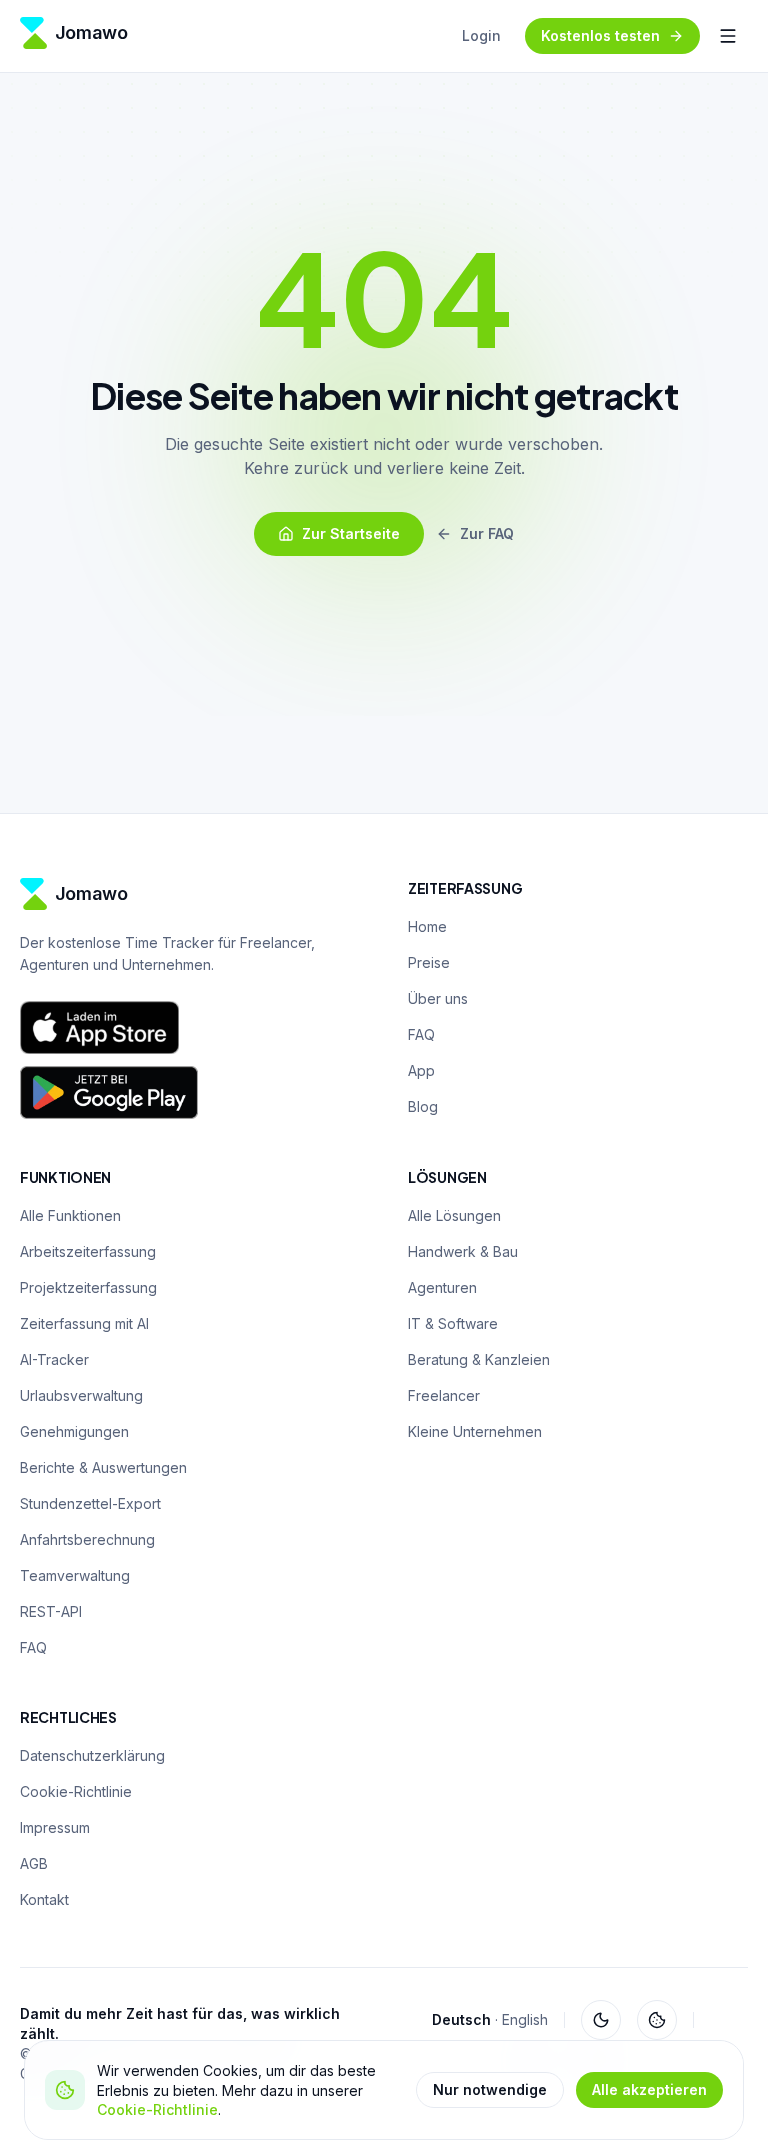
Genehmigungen (74, 1431)
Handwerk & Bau (463, 1251)
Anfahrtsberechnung (87, 1539)
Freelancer (444, 1395)
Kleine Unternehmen (475, 1431)
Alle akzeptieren (649, 2089)
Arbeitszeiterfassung (88, 1251)
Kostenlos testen (600, 35)
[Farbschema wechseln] (601, 2020)
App (421, 1070)
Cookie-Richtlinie (157, 2109)
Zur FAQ (487, 533)
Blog (423, 1106)
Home (427, 926)
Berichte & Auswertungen (103, 1467)
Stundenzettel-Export (90, 1503)
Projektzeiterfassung (88, 1287)
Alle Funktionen (70, 1215)
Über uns (438, 998)
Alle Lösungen (454, 1215)
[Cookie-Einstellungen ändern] (657, 2020)
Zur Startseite (351, 533)
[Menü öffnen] (728, 36)
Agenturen (442, 1287)
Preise (429, 962)
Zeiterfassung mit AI (84, 1323)
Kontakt (44, 1899)
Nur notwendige (490, 2089)
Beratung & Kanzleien (479, 1359)
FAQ (421, 1034)
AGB (34, 1863)
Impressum (55, 1827)
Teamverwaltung (75, 1575)
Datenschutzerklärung (92, 1755)
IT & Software (453, 1323)
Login (481, 35)
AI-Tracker (54, 1359)
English (525, 2019)
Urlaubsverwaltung (81, 1395)
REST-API (51, 1611)
